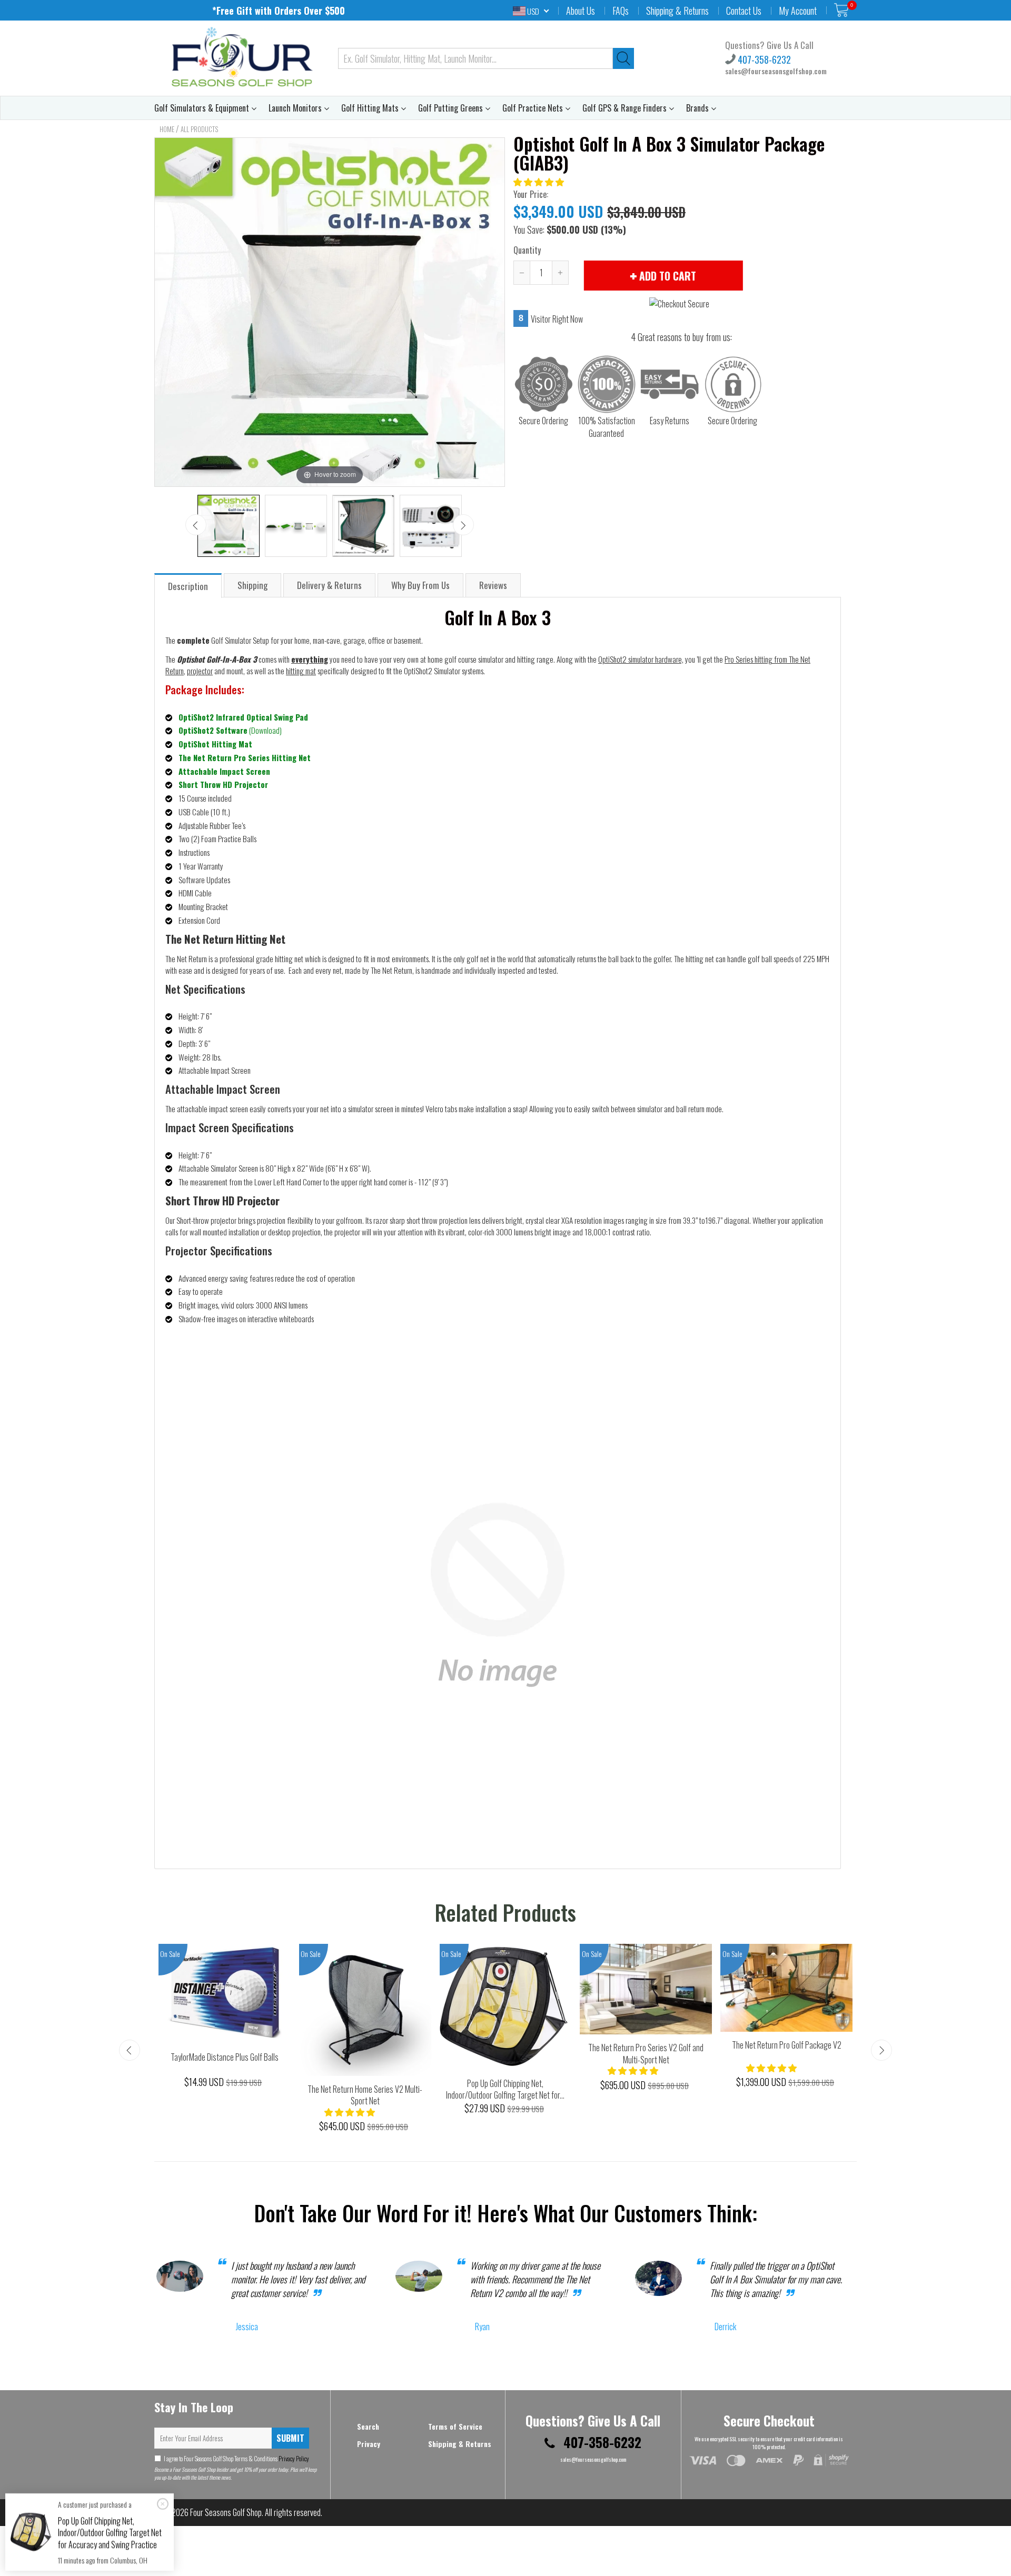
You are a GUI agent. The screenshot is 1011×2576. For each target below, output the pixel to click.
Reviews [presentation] (493, 585)
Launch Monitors (296, 108)
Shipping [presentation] (252, 585)
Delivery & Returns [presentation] (329, 585)
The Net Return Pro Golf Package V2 (787, 2045)
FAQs (621, 11)
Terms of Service (455, 2426)
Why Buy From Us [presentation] (420, 585)
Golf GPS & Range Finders (626, 108)
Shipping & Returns (677, 11)
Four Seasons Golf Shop (226, 2512)
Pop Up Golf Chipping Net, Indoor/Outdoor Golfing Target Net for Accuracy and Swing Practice (110, 2533)
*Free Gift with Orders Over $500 (279, 11)
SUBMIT (290, 2438)
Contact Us (744, 11)
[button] (539, 182)
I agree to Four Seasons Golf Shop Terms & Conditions (236, 2458)
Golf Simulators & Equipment (203, 108)
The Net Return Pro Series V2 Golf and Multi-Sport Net (646, 2054)
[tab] (189, 585)
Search (368, 2426)
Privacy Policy (293, 2458)
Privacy (369, 2444)
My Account (798, 11)
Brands (698, 108)
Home (167, 129)
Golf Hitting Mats (371, 108)
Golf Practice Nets (534, 108)
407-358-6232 (763, 59)
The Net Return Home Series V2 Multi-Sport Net (365, 2095)
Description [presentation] (188, 586)
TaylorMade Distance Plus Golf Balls (225, 2057)
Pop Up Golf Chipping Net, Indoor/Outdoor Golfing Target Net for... (505, 2089)
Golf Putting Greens (452, 108)
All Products (199, 129)
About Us (581, 11)
